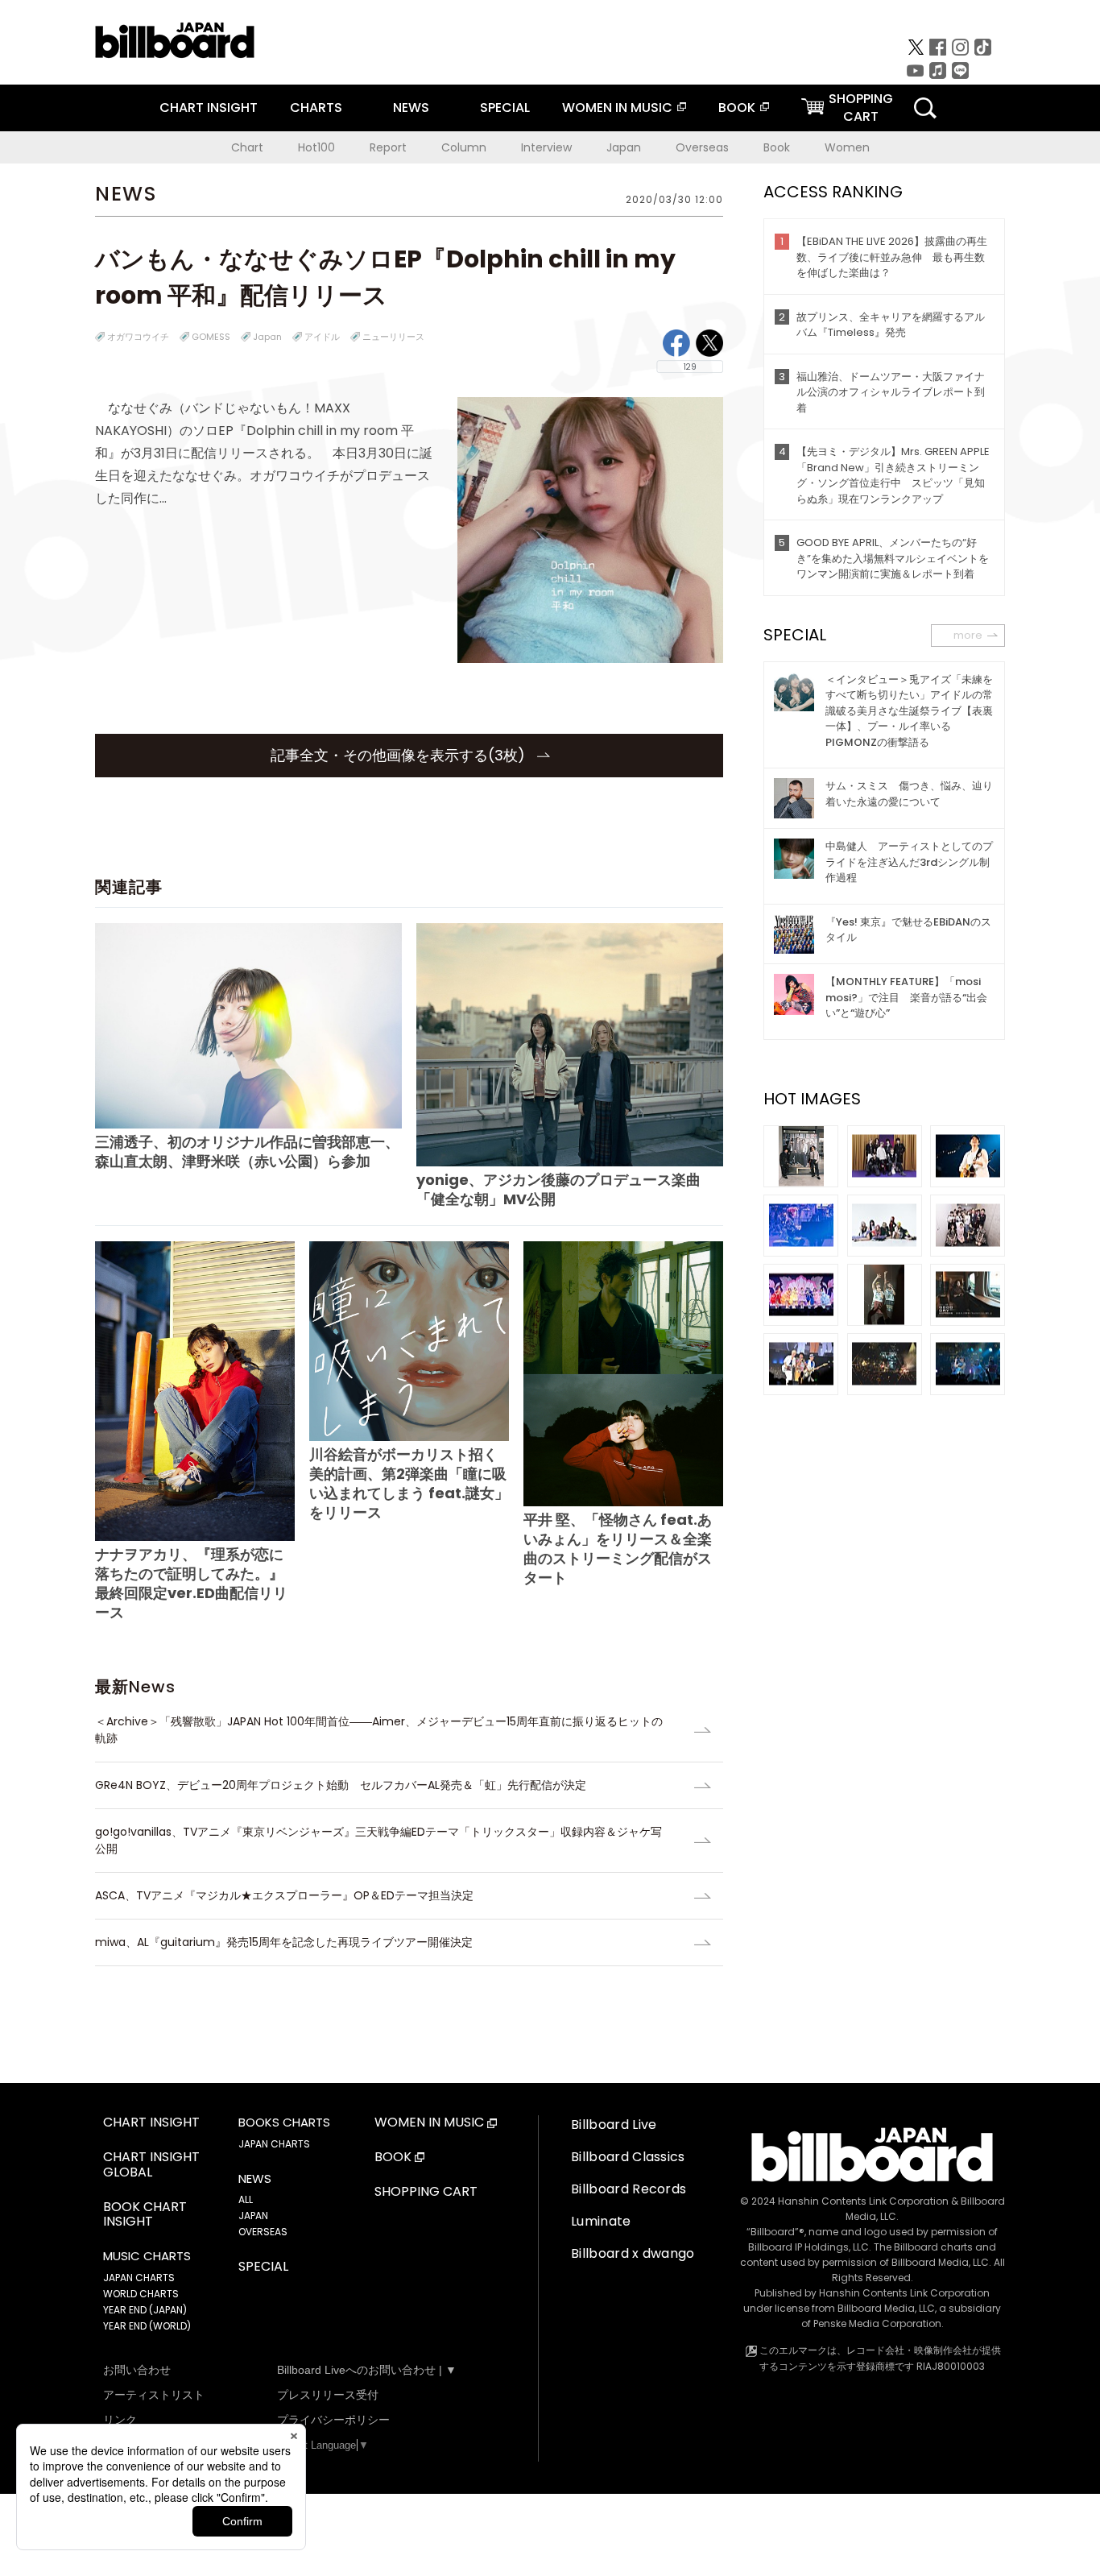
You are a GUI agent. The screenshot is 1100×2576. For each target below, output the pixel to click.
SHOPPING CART (426, 2192)
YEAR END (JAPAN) (145, 2310)
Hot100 (316, 147)
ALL (246, 2199)
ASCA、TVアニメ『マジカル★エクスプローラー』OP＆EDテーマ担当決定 (284, 1895)
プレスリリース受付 (328, 2395)
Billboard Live (614, 2125)
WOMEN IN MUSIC (617, 108)
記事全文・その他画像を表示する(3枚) (400, 755)
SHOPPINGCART (861, 108)
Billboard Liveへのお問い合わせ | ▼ (367, 2370)
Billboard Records (629, 2189)
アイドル (322, 337)
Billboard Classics (628, 2157)
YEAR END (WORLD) (147, 2326)
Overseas (702, 147)
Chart (247, 147)
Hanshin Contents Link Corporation (863, 2201)
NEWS (411, 108)
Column (464, 147)
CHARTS (316, 108)
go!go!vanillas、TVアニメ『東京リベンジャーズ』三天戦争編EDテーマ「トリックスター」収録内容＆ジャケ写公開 (378, 1840)
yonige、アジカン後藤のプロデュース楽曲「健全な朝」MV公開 (558, 1189)
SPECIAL (505, 108)
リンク (120, 2420)
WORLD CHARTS (141, 2294)
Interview (546, 147)
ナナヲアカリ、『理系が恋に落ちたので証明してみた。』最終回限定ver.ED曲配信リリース (191, 1583)
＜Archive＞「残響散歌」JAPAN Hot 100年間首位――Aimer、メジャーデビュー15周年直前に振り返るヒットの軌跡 (379, 1730)
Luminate (601, 2221)
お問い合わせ (137, 2370)
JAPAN (253, 2216)
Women (847, 147)
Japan (624, 147)
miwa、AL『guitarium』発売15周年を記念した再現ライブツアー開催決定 (284, 1942)
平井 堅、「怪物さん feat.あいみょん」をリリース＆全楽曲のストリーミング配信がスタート (618, 1549)
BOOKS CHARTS (284, 2123)
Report (388, 147)
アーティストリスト (154, 2395)
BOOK (737, 108)
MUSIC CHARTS (147, 2256)
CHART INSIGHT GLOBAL (151, 2165)
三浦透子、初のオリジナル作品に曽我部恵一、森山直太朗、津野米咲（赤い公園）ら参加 (247, 1151)
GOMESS (211, 337)
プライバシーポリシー (333, 2420)
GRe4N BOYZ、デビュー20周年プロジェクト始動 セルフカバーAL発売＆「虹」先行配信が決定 (341, 1785)
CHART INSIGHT (209, 108)
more (968, 635)
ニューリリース (393, 337)
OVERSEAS (263, 2232)
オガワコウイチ (138, 337)
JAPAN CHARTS (139, 2278)
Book (777, 147)
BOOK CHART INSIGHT (145, 2215)
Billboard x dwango (633, 2253)
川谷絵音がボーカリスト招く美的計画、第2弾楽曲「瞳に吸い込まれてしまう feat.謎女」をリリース (409, 1483)
